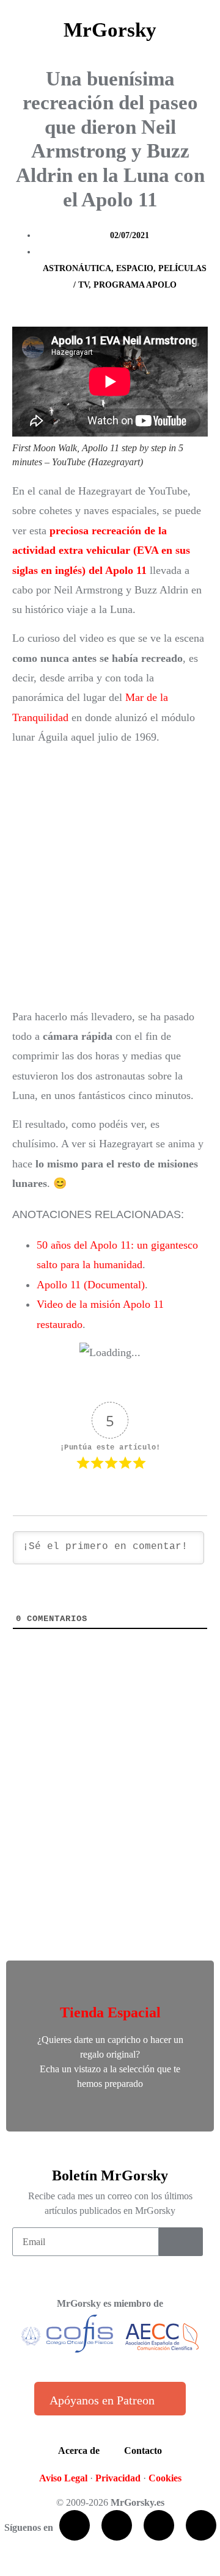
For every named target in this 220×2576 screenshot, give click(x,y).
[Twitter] (117, 2525)
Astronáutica (77, 268)
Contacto (143, 2451)
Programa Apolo (135, 285)
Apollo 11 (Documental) (91, 1285)
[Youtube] (159, 2525)
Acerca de (79, 2451)
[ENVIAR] (181, 2242)
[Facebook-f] (75, 2525)
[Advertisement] (110, 877)
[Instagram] (201, 2525)
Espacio (135, 268)
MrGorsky (110, 30)
